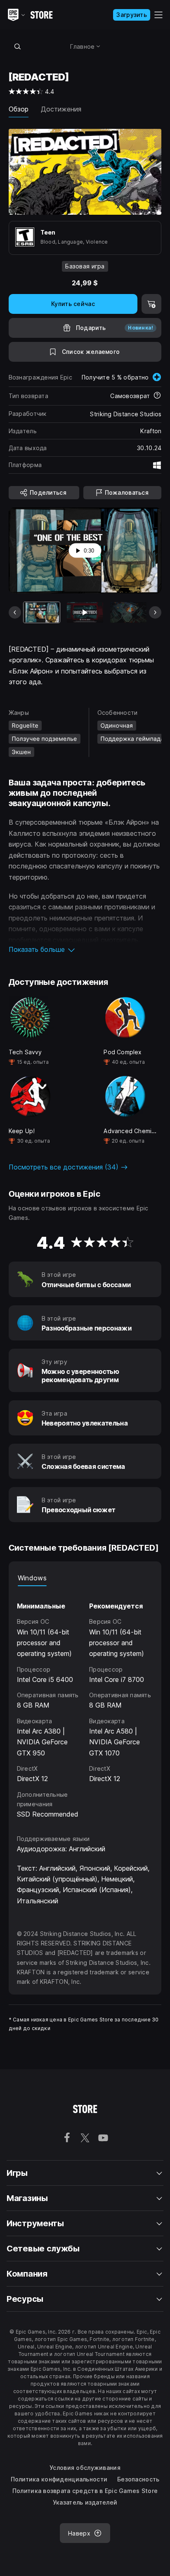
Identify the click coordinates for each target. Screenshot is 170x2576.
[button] (85, 949)
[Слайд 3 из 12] (128, 612)
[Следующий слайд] (155, 612)
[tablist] (85, 1578)
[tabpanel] (85, 1703)
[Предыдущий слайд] (15, 612)
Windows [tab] (32, 1578)
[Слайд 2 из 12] (85, 612)
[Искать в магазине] (18, 46)
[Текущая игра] (42, 612)
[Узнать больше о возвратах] (157, 396)
